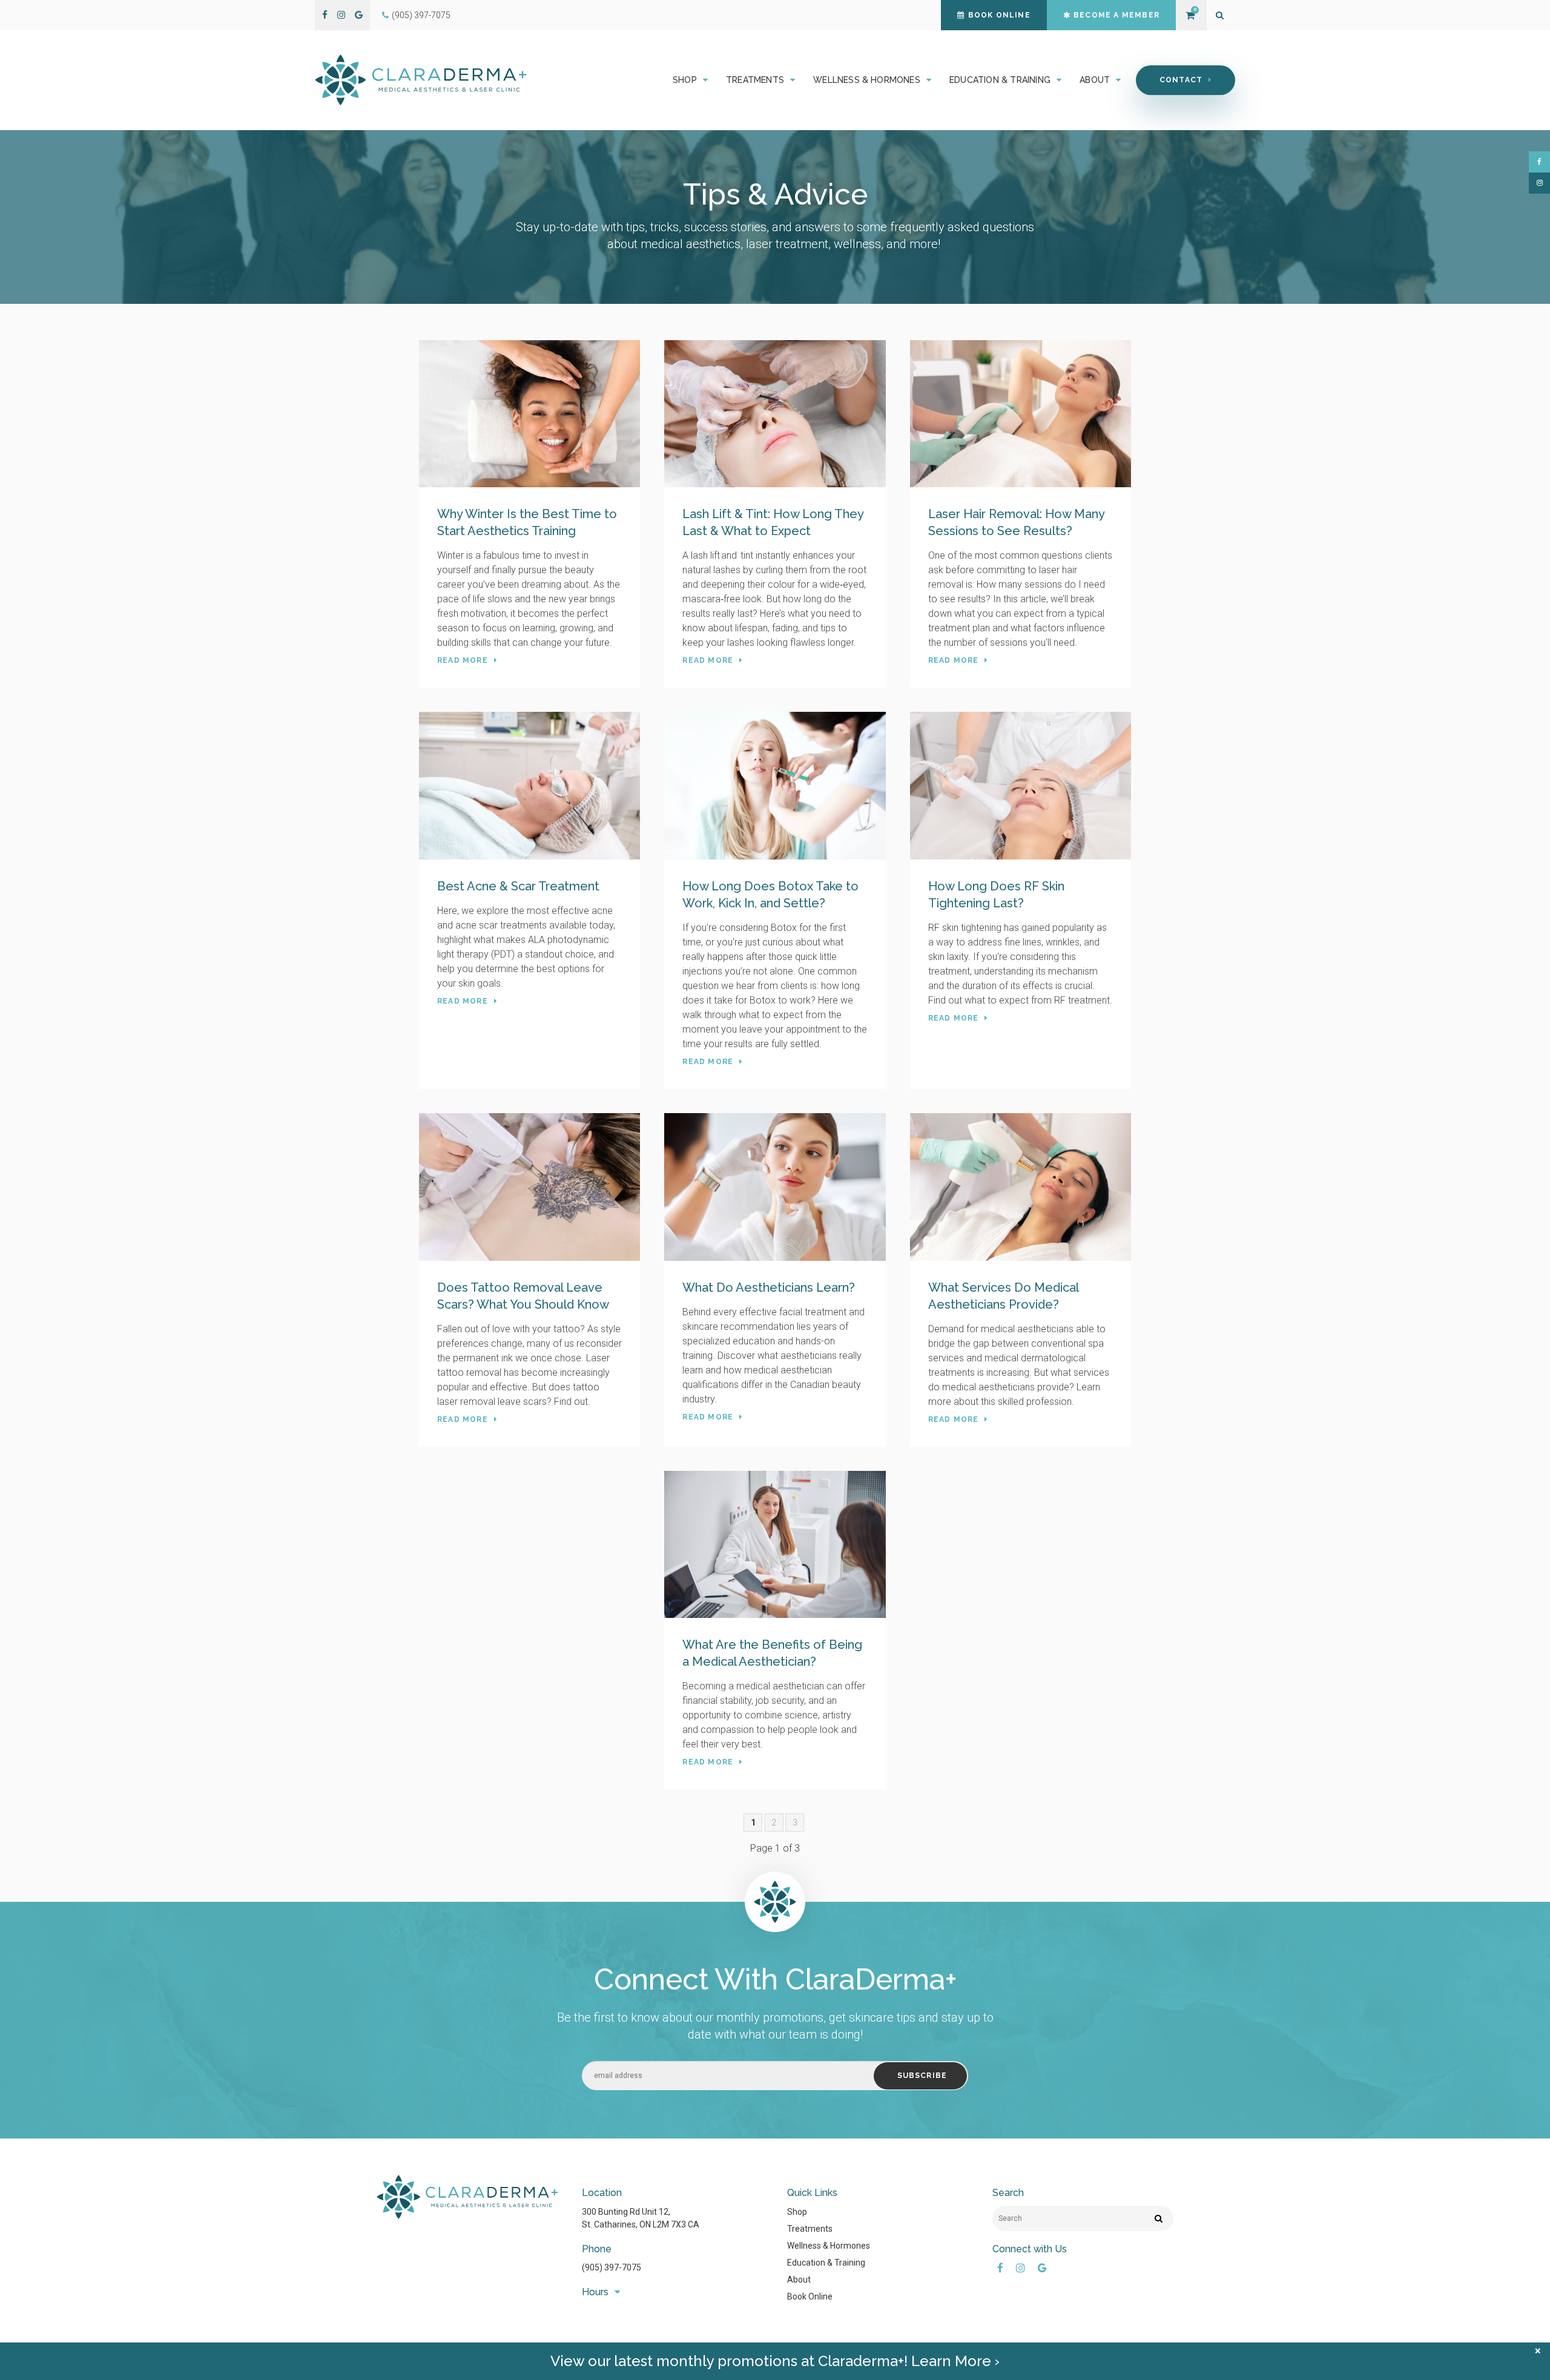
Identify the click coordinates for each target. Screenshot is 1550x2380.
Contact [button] (1181, 80)
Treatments (810, 2229)
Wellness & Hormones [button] (867, 80)
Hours (595, 2292)
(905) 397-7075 (421, 15)
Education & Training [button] (1000, 80)
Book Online (999, 15)
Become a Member (1116, 15)
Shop (797, 2212)
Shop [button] (685, 80)
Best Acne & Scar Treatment (518, 886)
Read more (463, 660)
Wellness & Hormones (829, 2246)
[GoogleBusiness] (359, 15)
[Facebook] (325, 15)
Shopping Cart (1190, 15)
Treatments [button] (755, 80)
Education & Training (826, 2263)
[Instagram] (341, 15)
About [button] (1095, 80)
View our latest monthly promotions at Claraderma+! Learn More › (775, 2361)
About (799, 2280)
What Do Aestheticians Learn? (769, 1287)
